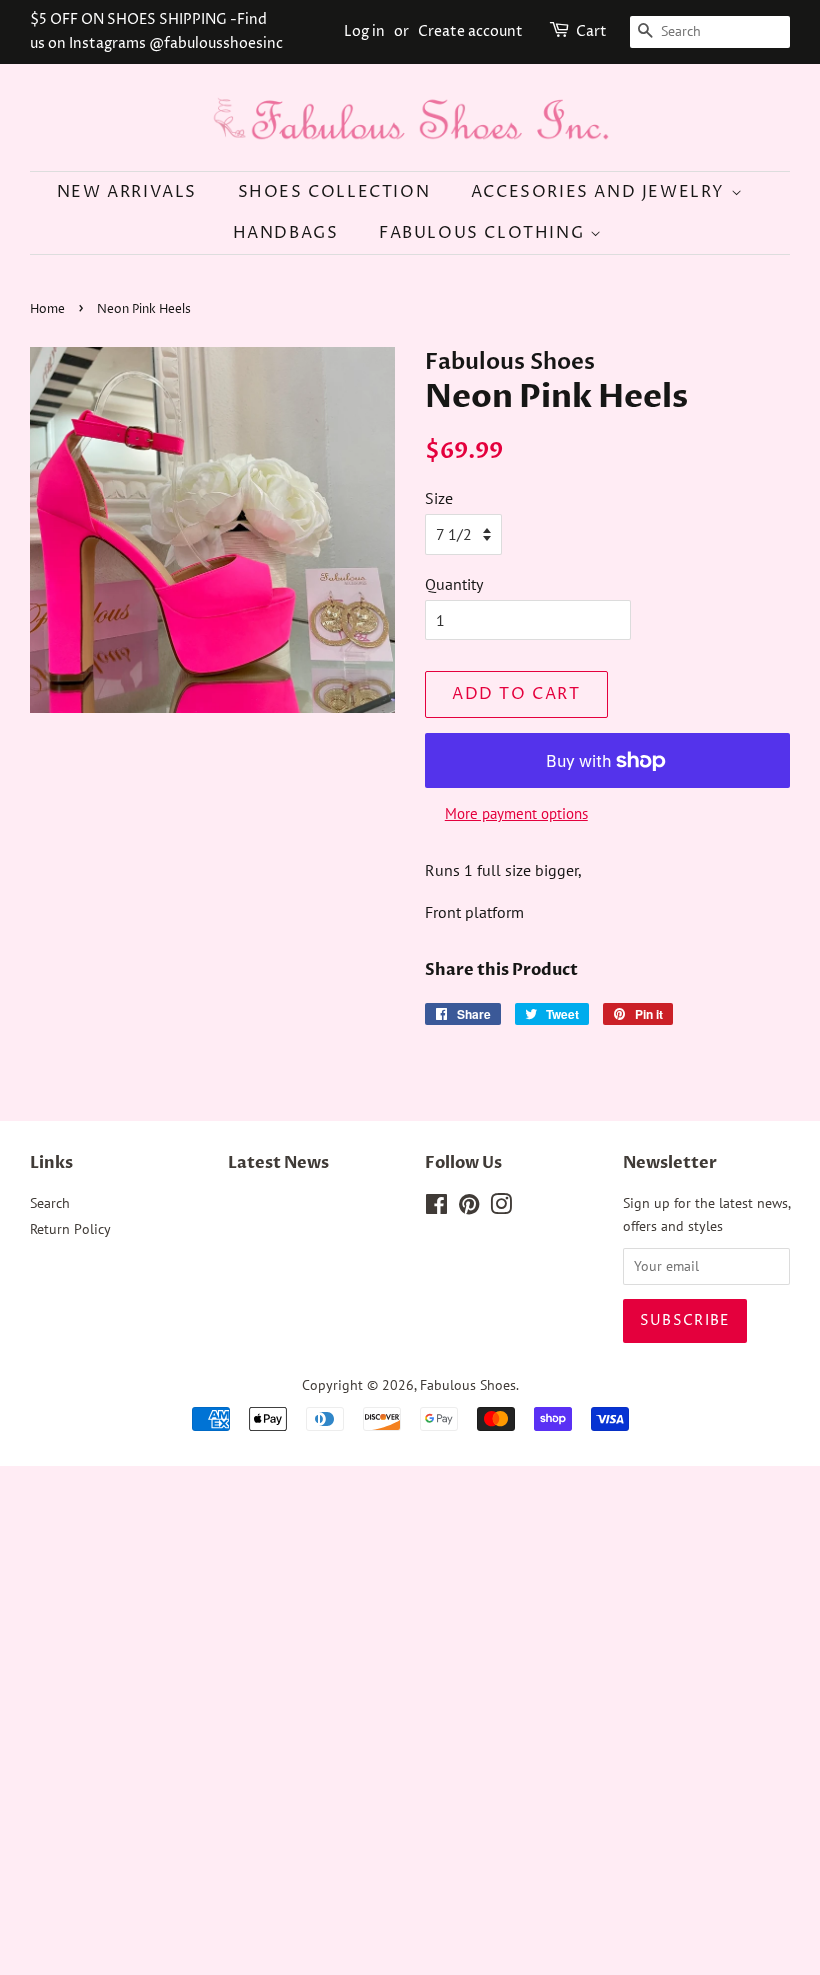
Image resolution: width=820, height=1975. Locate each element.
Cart (591, 31)
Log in (364, 31)
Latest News (278, 1163)
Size (439, 498)
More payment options (516, 813)
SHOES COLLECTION (334, 192)
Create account (470, 31)
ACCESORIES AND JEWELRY (601, 192)
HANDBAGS (286, 233)
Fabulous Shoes (468, 1385)
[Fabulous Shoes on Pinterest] (469, 1208)
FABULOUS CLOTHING (484, 233)
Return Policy (70, 1229)
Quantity (454, 584)
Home (47, 309)
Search (50, 1203)
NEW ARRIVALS (127, 192)
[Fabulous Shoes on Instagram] (501, 1208)
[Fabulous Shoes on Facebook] (436, 1208)
